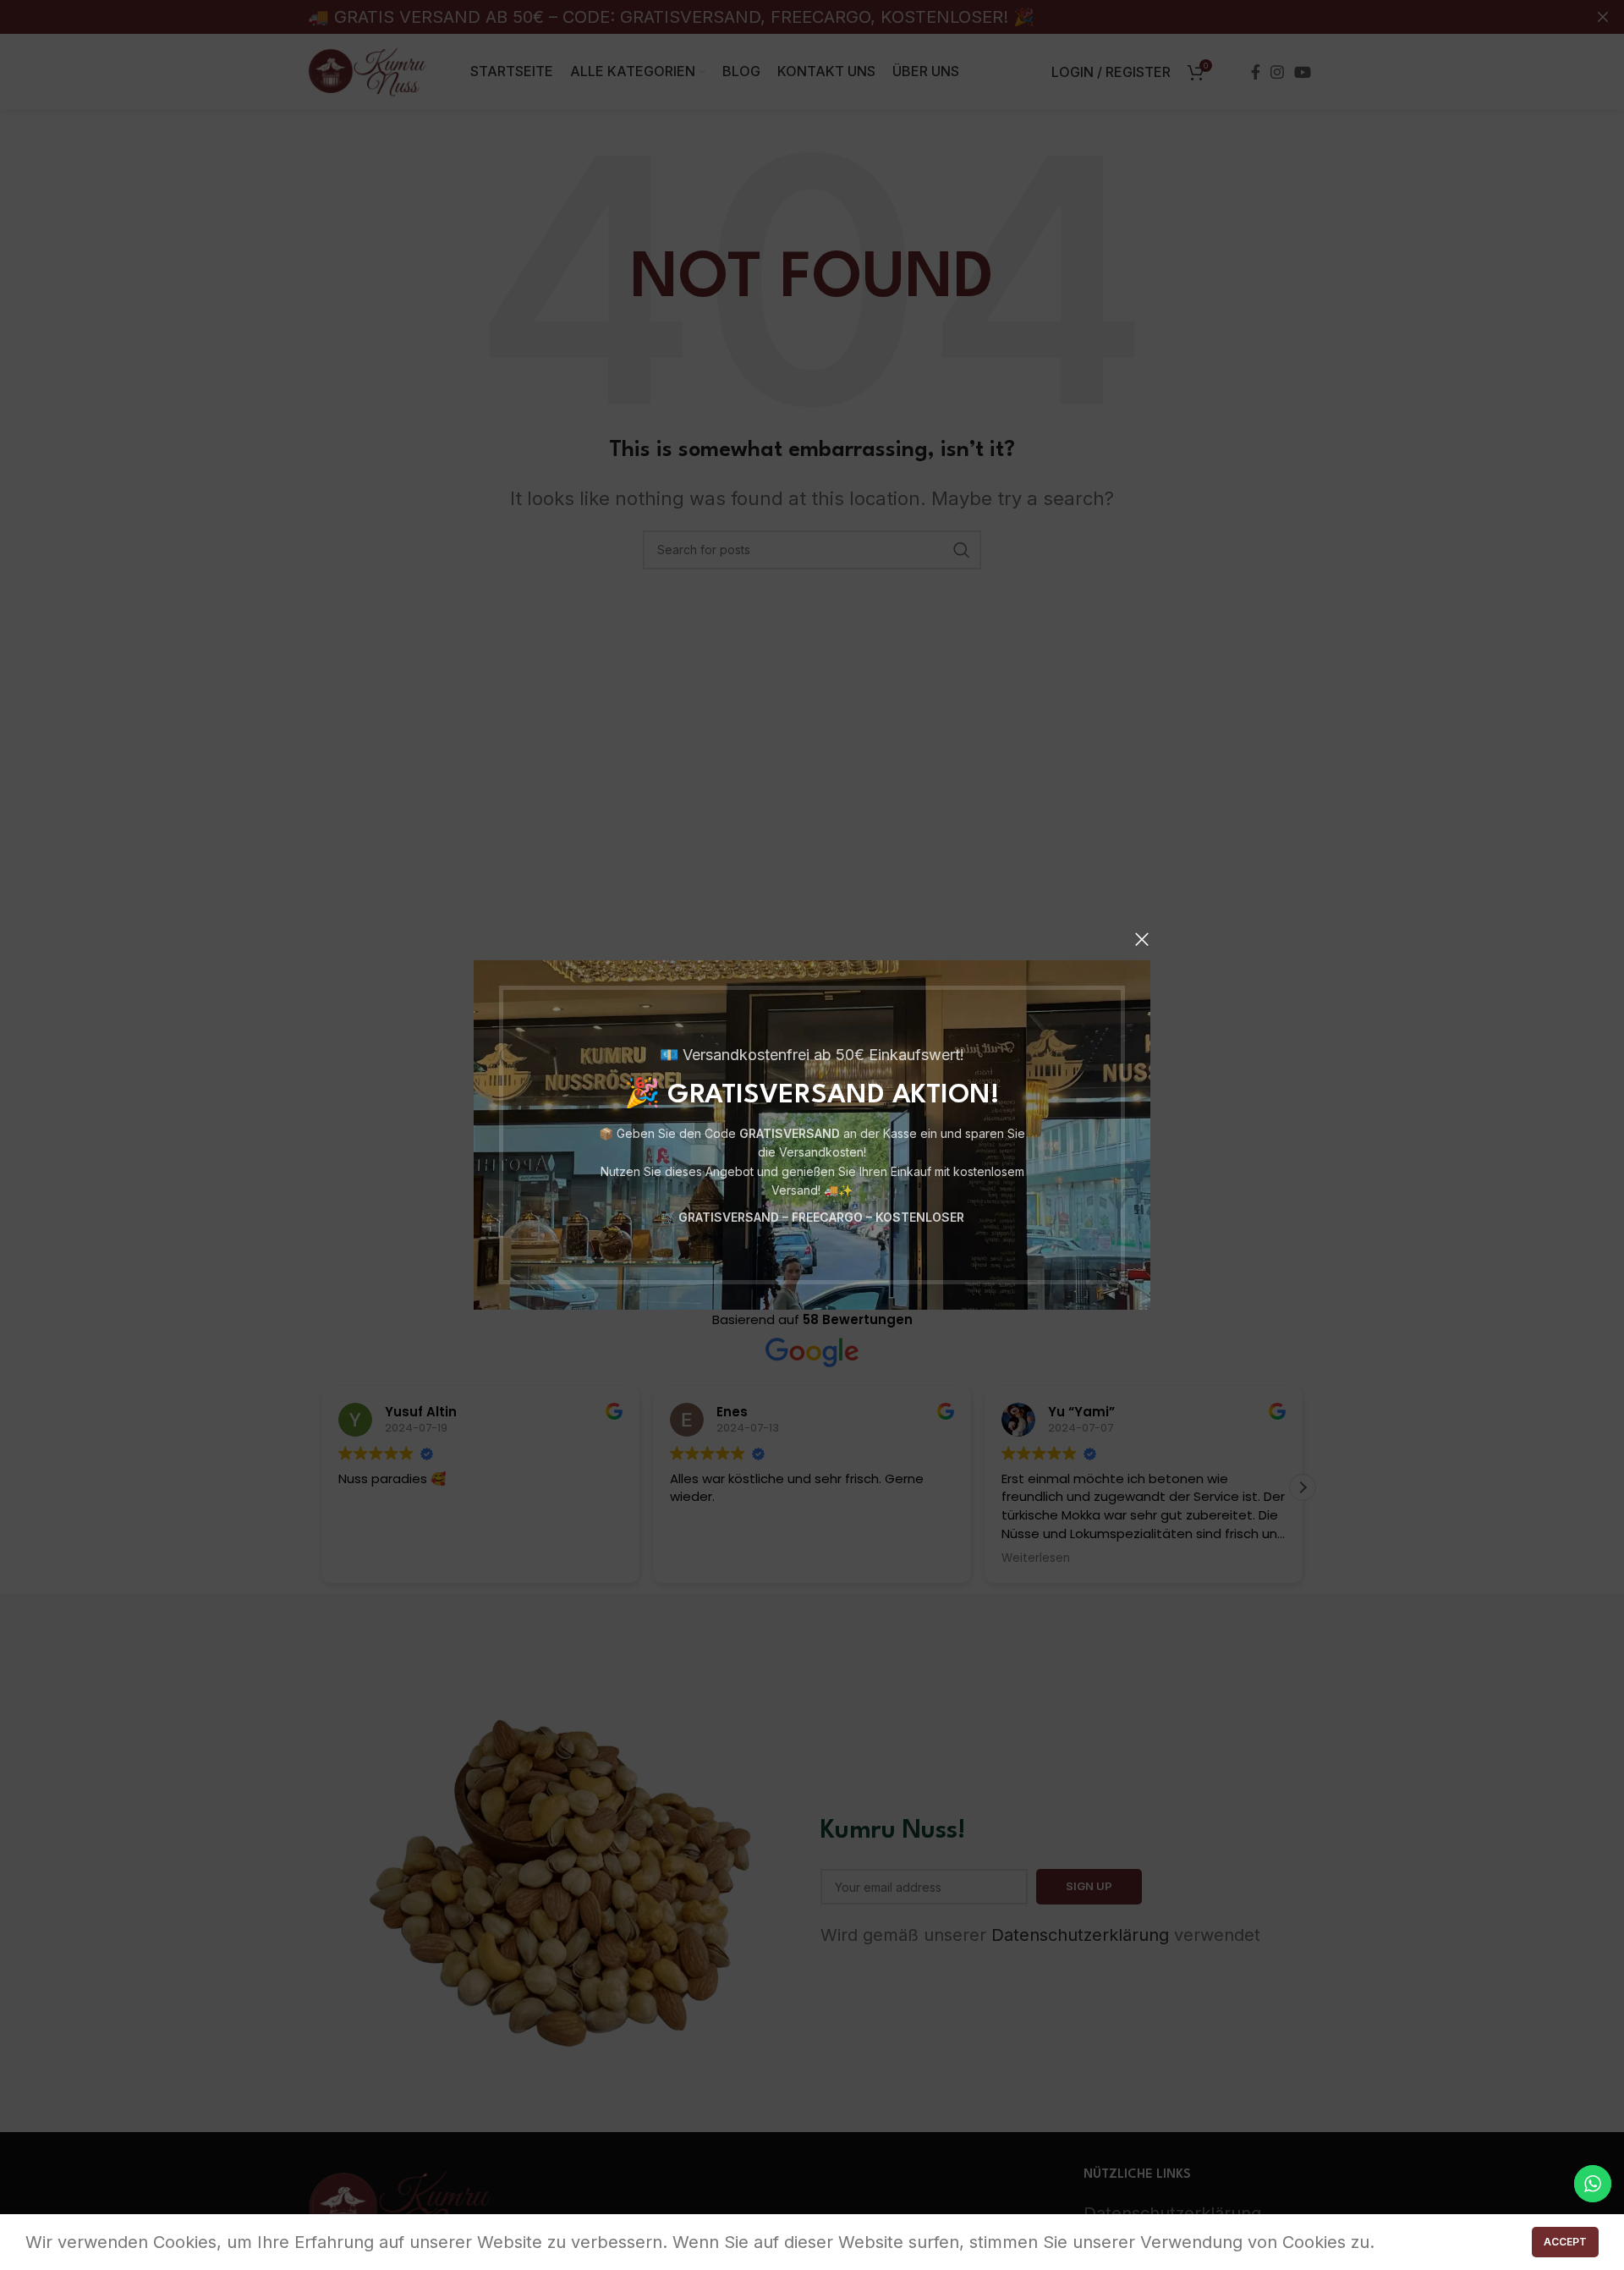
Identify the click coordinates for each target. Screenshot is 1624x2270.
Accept (1565, 2242)
